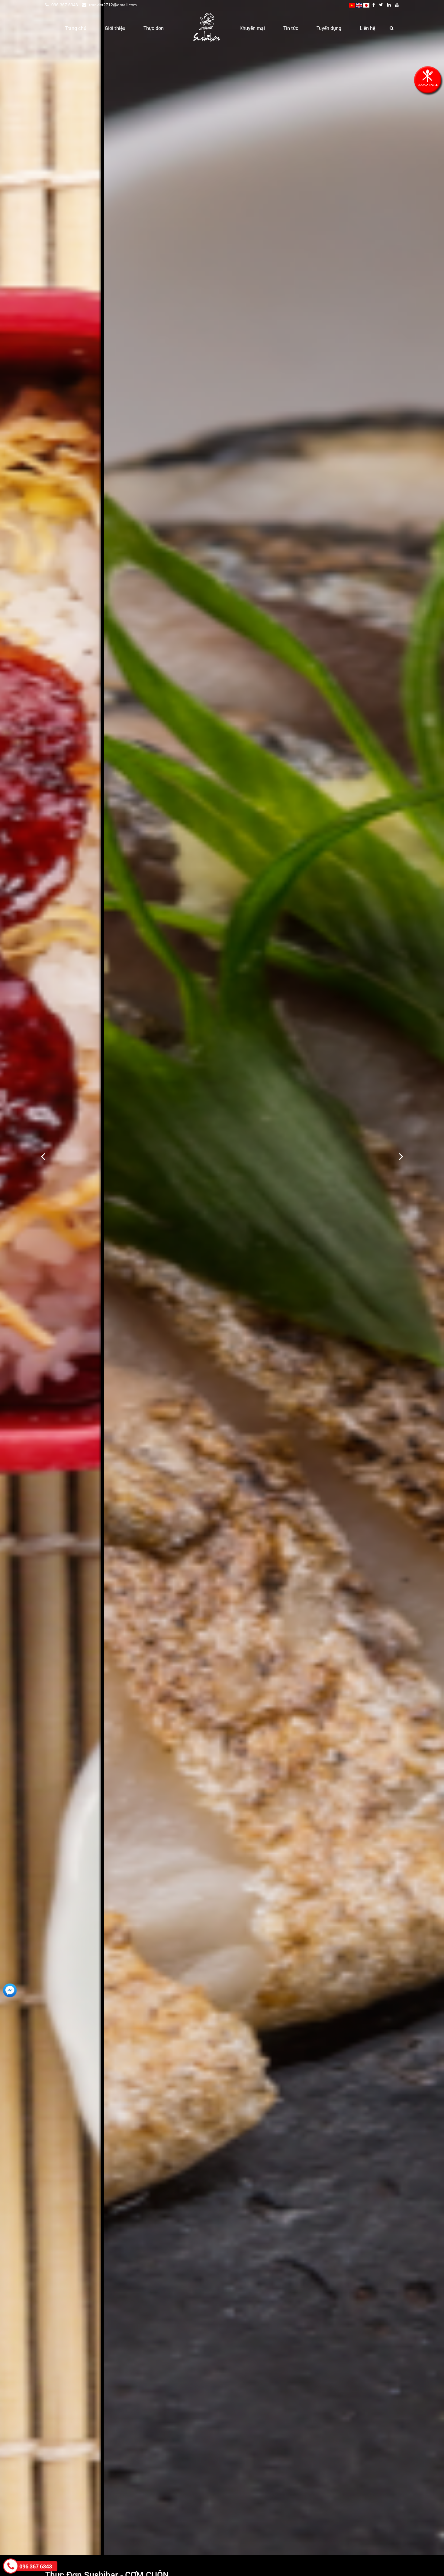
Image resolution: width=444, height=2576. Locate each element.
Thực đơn (154, 28)
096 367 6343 (64, 5)
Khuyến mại (252, 28)
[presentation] (43, 1156)
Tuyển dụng (329, 28)
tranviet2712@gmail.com (112, 5)
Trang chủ (76, 28)
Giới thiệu (115, 28)
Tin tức (291, 28)
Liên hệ (367, 28)
